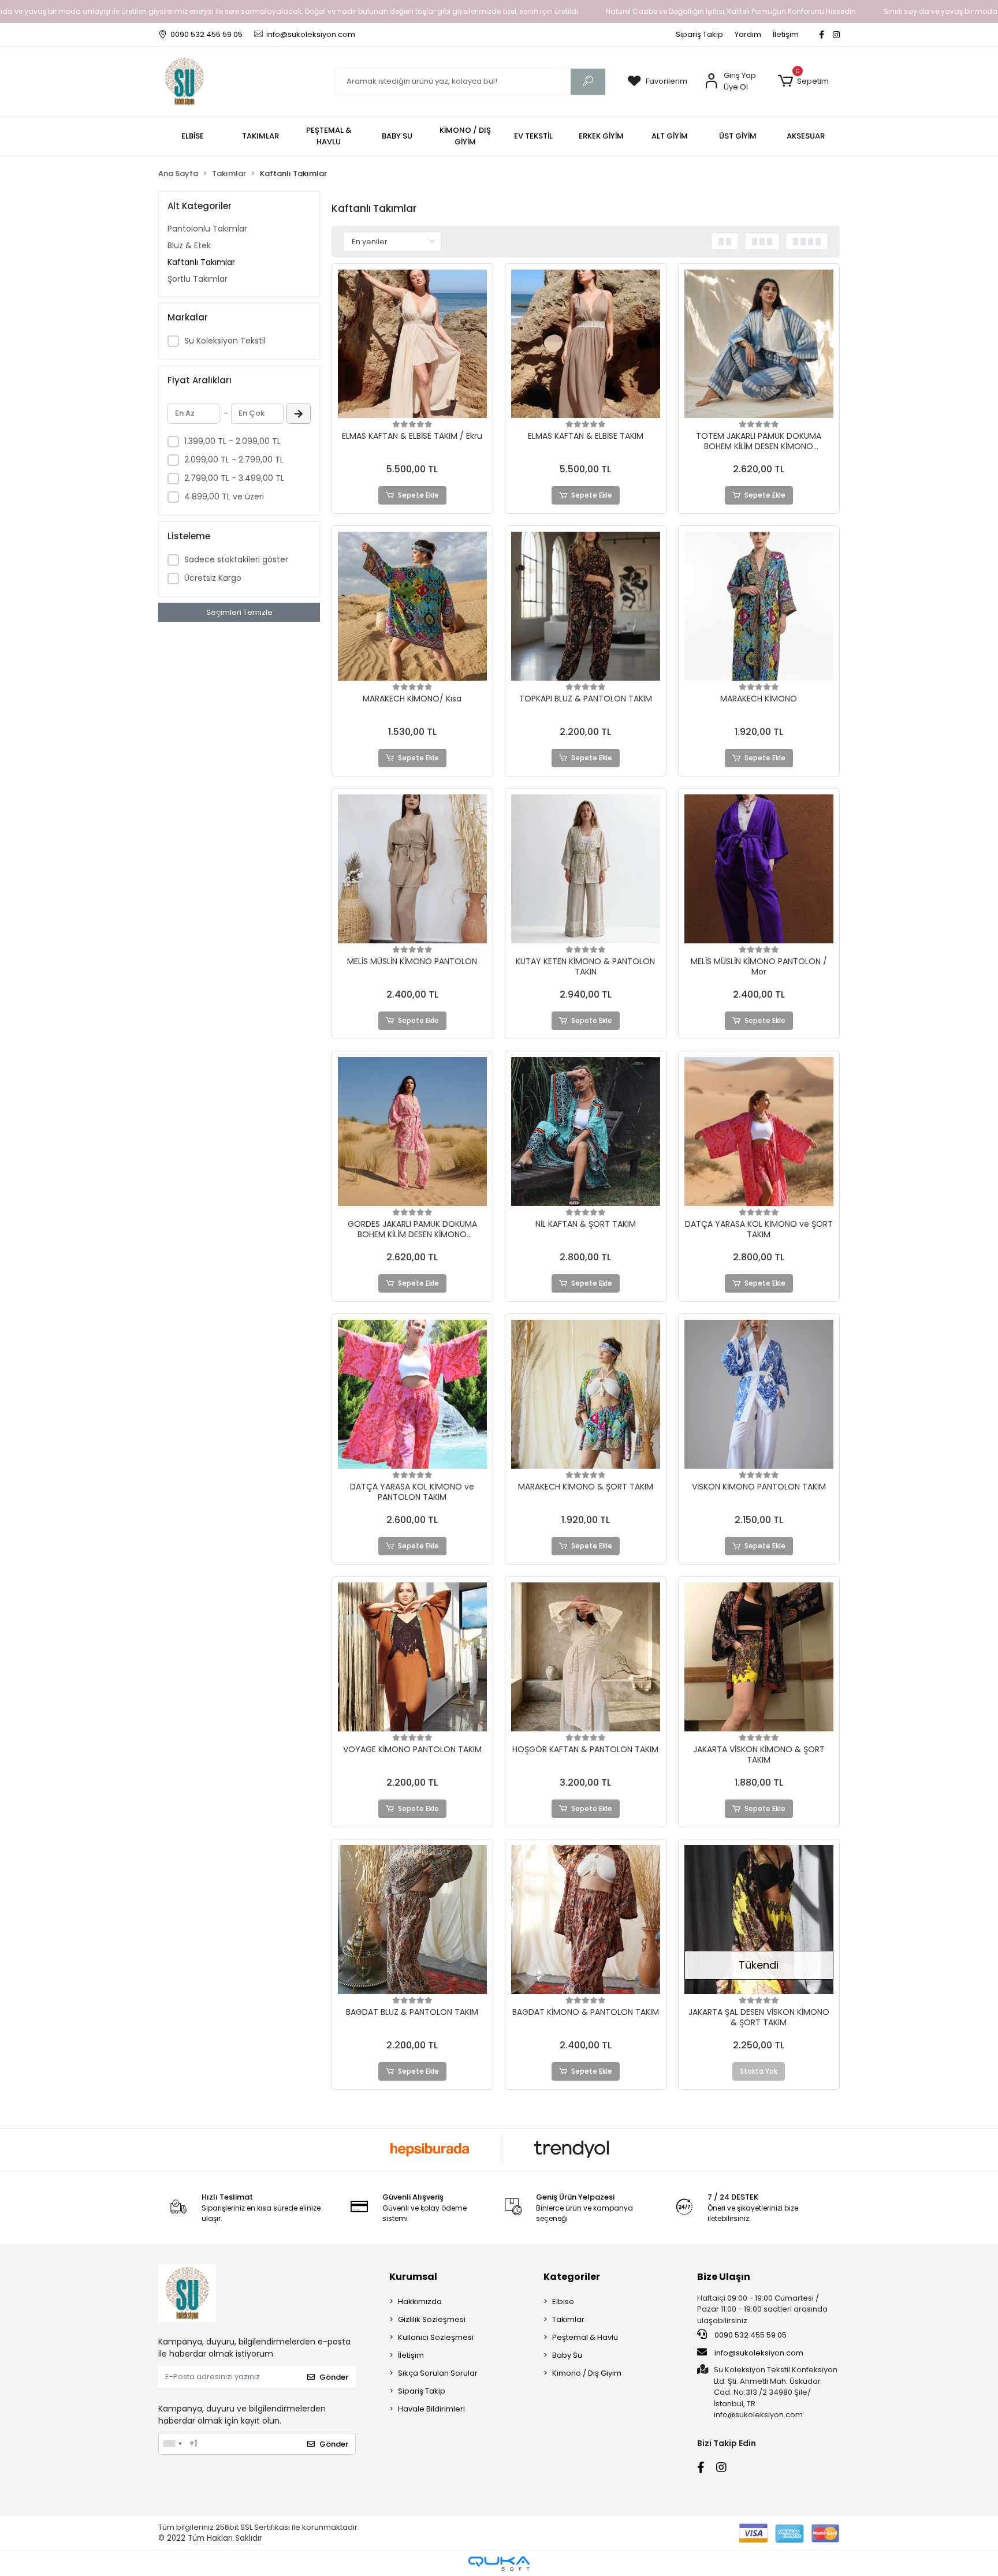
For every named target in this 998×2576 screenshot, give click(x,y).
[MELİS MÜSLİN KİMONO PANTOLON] (412, 869)
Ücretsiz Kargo (213, 578)
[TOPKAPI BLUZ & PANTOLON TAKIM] (586, 606)
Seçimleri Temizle (239, 612)
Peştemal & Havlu (585, 2337)
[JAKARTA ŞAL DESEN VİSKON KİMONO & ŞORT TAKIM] (759, 1920)
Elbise (563, 2301)
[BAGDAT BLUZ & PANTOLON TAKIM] (412, 1920)
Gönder (334, 2377)
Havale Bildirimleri (431, 2409)
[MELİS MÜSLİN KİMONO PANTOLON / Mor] (759, 869)
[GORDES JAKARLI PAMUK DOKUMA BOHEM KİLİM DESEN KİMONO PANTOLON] (412, 1132)
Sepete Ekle (418, 495)
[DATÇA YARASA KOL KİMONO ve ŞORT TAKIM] (759, 1132)
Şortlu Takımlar (198, 279)
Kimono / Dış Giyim (587, 2373)
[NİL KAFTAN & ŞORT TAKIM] (586, 1132)
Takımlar (568, 2319)
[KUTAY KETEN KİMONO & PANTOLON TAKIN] (586, 869)
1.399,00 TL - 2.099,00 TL (232, 441)
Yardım (748, 34)
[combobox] (172, 2444)
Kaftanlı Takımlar (201, 262)
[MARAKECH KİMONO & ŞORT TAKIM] (586, 1394)
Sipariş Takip (699, 34)
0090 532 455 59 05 (750, 2335)
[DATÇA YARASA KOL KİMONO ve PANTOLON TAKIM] (412, 1394)
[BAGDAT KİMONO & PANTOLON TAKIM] (586, 1920)
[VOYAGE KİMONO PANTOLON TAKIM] (412, 1657)
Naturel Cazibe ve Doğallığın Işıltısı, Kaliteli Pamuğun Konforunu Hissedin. (732, 11)
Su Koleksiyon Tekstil (225, 341)
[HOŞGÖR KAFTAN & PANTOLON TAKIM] (586, 1657)
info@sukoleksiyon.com (759, 2353)
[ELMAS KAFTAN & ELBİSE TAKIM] (586, 344)
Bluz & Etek (189, 245)
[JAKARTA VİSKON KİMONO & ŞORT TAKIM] (759, 1657)
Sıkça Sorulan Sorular (438, 2373)
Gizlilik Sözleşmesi (432, 2319)
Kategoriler (572, 2277)
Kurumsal (413, 2277)
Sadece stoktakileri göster (236, 559)
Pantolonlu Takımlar (207, 229)
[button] (803, 81)
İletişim (786, 34)
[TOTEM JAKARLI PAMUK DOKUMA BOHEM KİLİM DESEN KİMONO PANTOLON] (759, 344)
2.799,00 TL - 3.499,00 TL (234, 478)
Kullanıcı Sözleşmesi (436, 2337)
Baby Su (567, 2355)
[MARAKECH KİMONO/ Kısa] (412, 606)
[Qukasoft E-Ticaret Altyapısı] (499, 2564)
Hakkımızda (420, 2301)
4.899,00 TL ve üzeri (224, 496)
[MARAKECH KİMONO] (759, 606)
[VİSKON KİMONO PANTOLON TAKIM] (759, 1394)
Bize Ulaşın (724, 2277)
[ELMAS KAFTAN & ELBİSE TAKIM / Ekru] (412, 344)
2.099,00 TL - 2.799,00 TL (234, 460)
